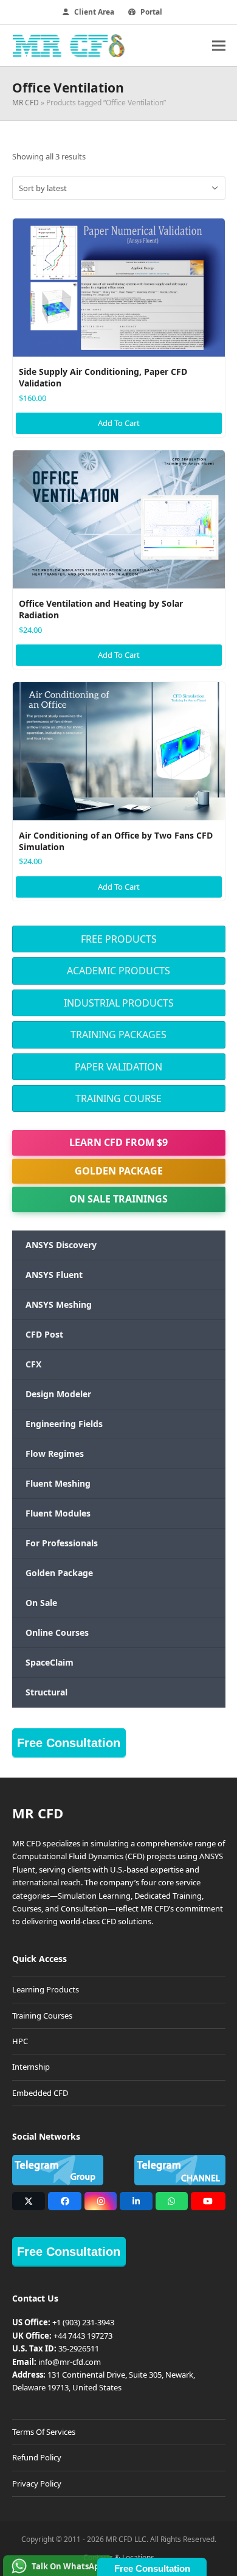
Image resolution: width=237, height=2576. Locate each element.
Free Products (119, 939)
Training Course (118, 1098)
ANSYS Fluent (54, 1275)
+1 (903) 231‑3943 (83, 2322)
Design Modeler (58, 1394)
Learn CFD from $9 (118, 1142)
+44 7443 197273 (83, 2336)
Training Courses (42, 2016)
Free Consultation (69, 1743)
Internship (31, 2067)
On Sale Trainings (118, 1199)
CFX (33, 1364)
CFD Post (44, 1334)
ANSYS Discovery (61, 1245)
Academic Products (118, 971)
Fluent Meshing (58, 1483)
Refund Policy (37, 2457)
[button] (219, 45)
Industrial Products (119, 1003)
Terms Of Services (44, 2432)
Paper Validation (118, 1067)
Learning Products (46, 1989)
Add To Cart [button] (119, 423)
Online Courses (57, 1632)
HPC (20, 2041)
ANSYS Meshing (59, 1304)
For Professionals (62, 1543)
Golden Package (119, 1171)
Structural (46, 1692)
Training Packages (118, 1035)
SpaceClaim (50, 1662)
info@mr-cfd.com (70, 2362)
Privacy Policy (37, 2484)
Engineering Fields (64, 1424)
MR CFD (26, 103)
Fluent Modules (58, 1513)
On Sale (41, 1603)
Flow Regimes (55, 1454)
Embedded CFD (40, 2093)
